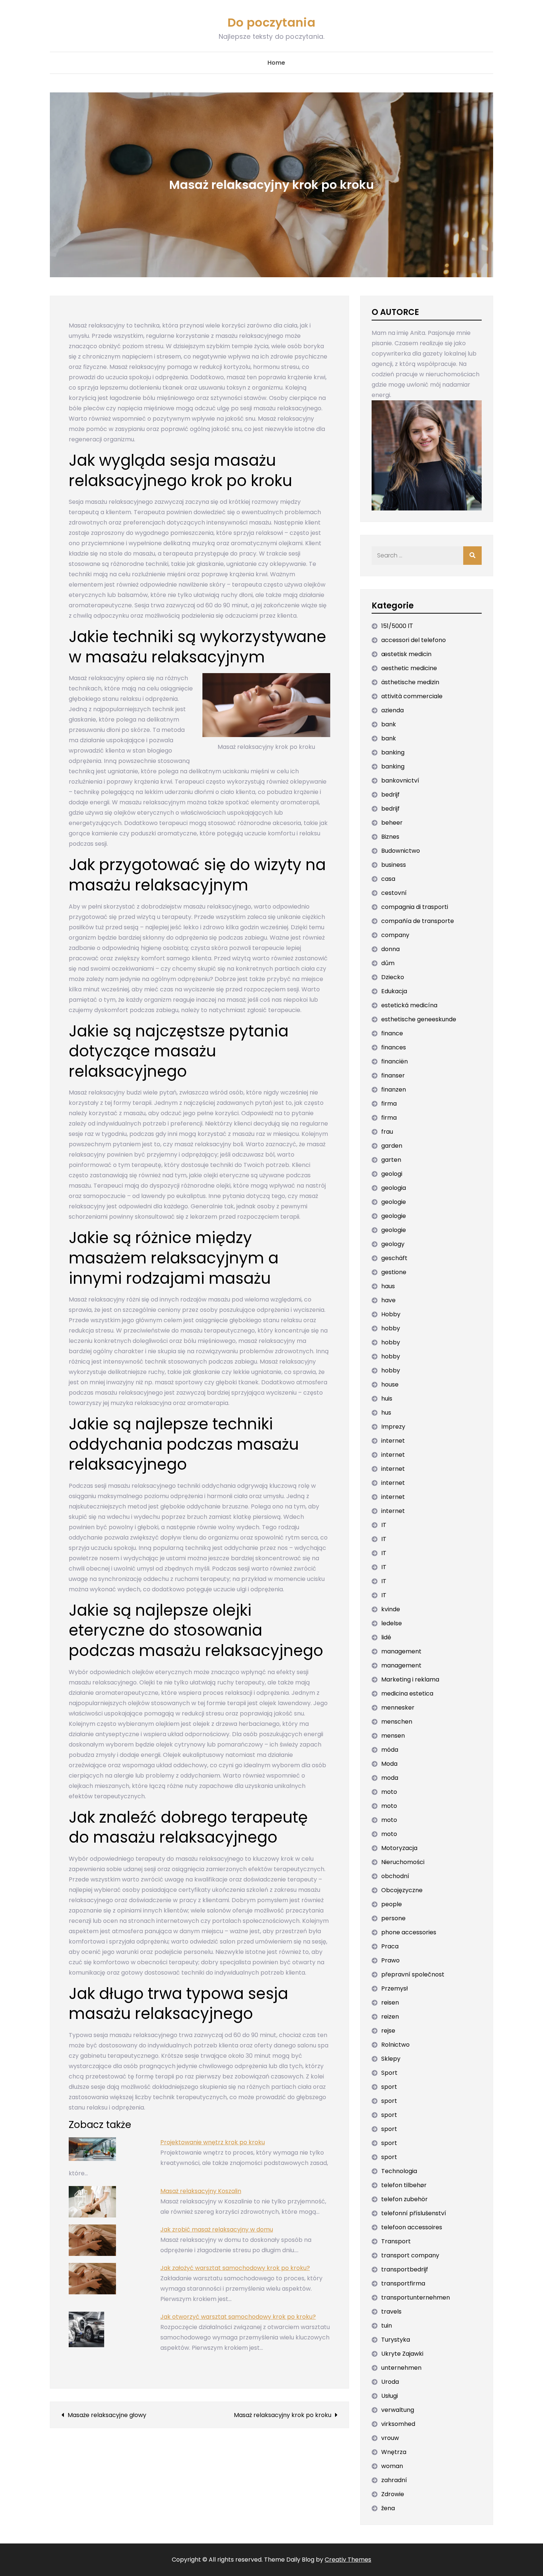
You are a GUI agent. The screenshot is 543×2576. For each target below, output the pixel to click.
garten (391, 1160)
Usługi (390, 2396)
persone (393, 1918)
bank (389, 724)
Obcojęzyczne (402, 1890)
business (394, 865)
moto (389, 1792)
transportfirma (403, 2283)
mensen (393, 1736)
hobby (391, 1328)
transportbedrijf (405, 2269)
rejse (388, 2031)
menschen (397, 1722)
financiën (395, 1061)
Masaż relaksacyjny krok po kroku (283, 2415)
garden (392, 1146)
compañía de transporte (418, 921)
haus (388, 1286)
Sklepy (391, 2059)
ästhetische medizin (410, 682)
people (392, 1904)
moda (390, 1778)
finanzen (394, 1090)
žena (388, 2508)
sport (389, 2087)
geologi (392, 1174)
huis (387, 1399)
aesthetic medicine (409, 668)
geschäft (394, 1258)
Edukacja (394, 991)
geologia (394, 1188)
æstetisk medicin (406, 654)
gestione (394, 1272)
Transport (396, 2241)
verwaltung (398, 2410)
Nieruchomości (403, 1862)
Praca (390, 1946)
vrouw (390, 2438)
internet (393, 1441)
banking (393, 752)
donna (390, 949)
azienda (392, 710)
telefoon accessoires (412, 2227)
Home (276, 63)
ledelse (392, 1623)
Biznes (390, 837)
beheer (392, 823)
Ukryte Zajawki (402, 2354)
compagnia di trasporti (415, 907)
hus (386, 1413)
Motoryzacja (399, 1848)
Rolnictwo (395, 2045)
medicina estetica (407, 1693)
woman (392, 2466)
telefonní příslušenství (414, 2213)
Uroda (390, 2382)
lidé (386, 1637)
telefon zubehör (404, 2199)
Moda (389, 1764)
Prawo (390, 1960)
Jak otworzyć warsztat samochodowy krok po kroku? (238, 2317)
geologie (394, 1202)
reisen (390, 2003)
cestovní (394, 893)
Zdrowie (393, 2494)
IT (384, 1525)
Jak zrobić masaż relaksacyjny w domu (217, 2229)
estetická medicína (409, 1005)
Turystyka (396, 2340)
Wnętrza (394, 2452)
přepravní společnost (413, 1974)
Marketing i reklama (410, 1679)
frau (387, 1132)
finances (394, 1047)
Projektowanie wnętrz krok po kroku (213, 2142)
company (395, 935)
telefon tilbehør (404, 2185)
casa (388, 879)
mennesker (398, 1708)
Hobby (391, 1314)
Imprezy (393, 1427)
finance (392, 1033)
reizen (390, 2017)
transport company (410, 2255)
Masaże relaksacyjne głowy (107, 2415)
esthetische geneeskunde (419, 1019)
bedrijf (390, 795)
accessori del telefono (414, 640)
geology (393, 1244)
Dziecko (393, 977)
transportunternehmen (416, 2297)
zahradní (394, 2480)
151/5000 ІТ (397, 626)
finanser (393, 1075)
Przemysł (395, 1988)
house (390, 1384)
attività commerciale (412, 696)
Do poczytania (271, 22)
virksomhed (398, 2424)
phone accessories (409, 1932)
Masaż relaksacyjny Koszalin (201, 2191)
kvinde (391, 1609)
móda (390, 1750)
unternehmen (401, 2368)
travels (391, 2312)
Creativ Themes (348, 2560)
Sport (389, 2073)
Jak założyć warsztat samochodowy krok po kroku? (235, 2268)
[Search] (472, 556)
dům (388, 963)
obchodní (395, 1876)
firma (389, 1104)
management (401, 1651)
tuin (387, 2326)
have (388, 1300)
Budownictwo (401, 851)
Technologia (399, 2171)
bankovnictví (400, 780)
